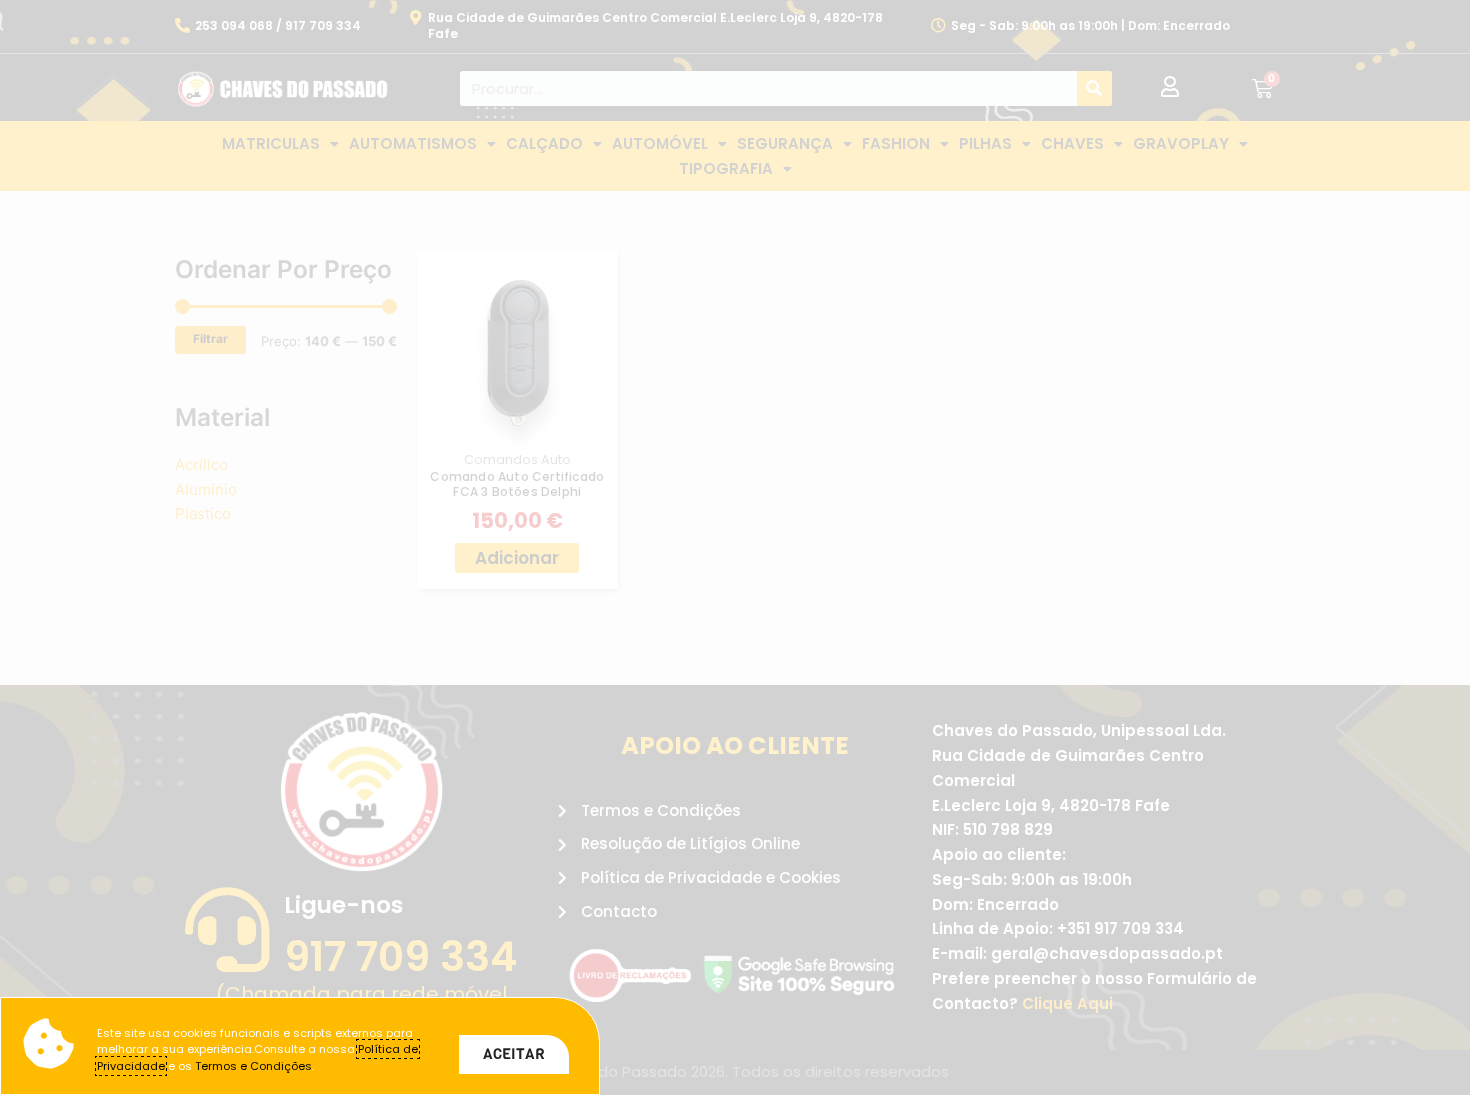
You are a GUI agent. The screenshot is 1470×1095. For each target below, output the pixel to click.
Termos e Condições (253, 1066)
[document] (735, 547)
